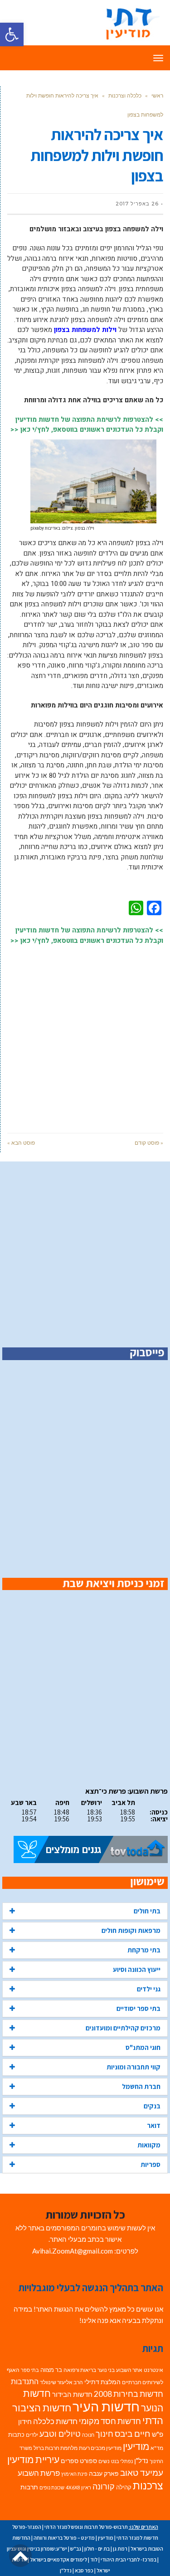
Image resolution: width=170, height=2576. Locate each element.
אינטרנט (153, 2370)
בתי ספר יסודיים (138, 2008)
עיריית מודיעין (33, 2459)
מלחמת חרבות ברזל (56, 2448)
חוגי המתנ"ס (143, 2047)
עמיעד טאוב (142, 2472)
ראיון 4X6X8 (78, 2487)
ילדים (32, 2435)
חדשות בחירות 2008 (129, 2394)
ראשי (157, 95)
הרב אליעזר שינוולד (61, 2382)
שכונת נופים (52, 2487)
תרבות (29, 2487)
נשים (104, 2461)
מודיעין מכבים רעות (100, 2448)
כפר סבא (84, 2570)
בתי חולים (147, 1911)
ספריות (151, 2164)
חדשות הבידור (72, 2394)
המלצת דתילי (102, 2382)
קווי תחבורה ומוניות (134, 2067)
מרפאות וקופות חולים (131, 1930)
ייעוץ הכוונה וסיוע (137, 1969)
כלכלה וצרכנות (125, 95)
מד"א (157, 2448)
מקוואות (149, 2145)
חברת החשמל (141, 2086)
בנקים (152, 2106)
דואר (154, 2125)
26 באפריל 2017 (137, 204)
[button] (12, 34)
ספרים (70, 2461)
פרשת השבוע (39, 2473)
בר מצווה (51, 2370)
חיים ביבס (133, 2433)
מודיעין (136, 2446)
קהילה (124, 2487)
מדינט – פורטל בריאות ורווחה (64, 2538)
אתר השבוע (129, 2370)
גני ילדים (149, 1989)
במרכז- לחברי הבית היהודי (129, 2559)
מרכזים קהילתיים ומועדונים (123, 2028)
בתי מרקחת (144, 1950)
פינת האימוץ (74, 2474)
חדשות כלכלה (55, 2421)
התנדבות (25, 2381)
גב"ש (76, 2549)
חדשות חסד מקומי (110, 2421)
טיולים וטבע (60, 2434)
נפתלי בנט (122, 2461)
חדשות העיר (106, 2406)
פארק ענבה (104, 2474)
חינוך (104, 2434)
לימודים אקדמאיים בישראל (58, 2559)
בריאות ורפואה (80, 2370)
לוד (94, 2559)
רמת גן (120, 2549)
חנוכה (88, 2435)
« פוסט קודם (149, 1143)
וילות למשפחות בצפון (85, 330)
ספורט (88, 2461)
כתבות (16, 2435)
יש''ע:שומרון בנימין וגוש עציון (37, 2549)
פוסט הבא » (21, 1143)
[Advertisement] (85, 1034)
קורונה (104, 2486)
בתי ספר (30, 2370)
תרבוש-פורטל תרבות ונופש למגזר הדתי (86, 2527)
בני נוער (106, 2370)
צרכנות (148, 2486)
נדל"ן (141, 2460)
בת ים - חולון (97, 2549)
